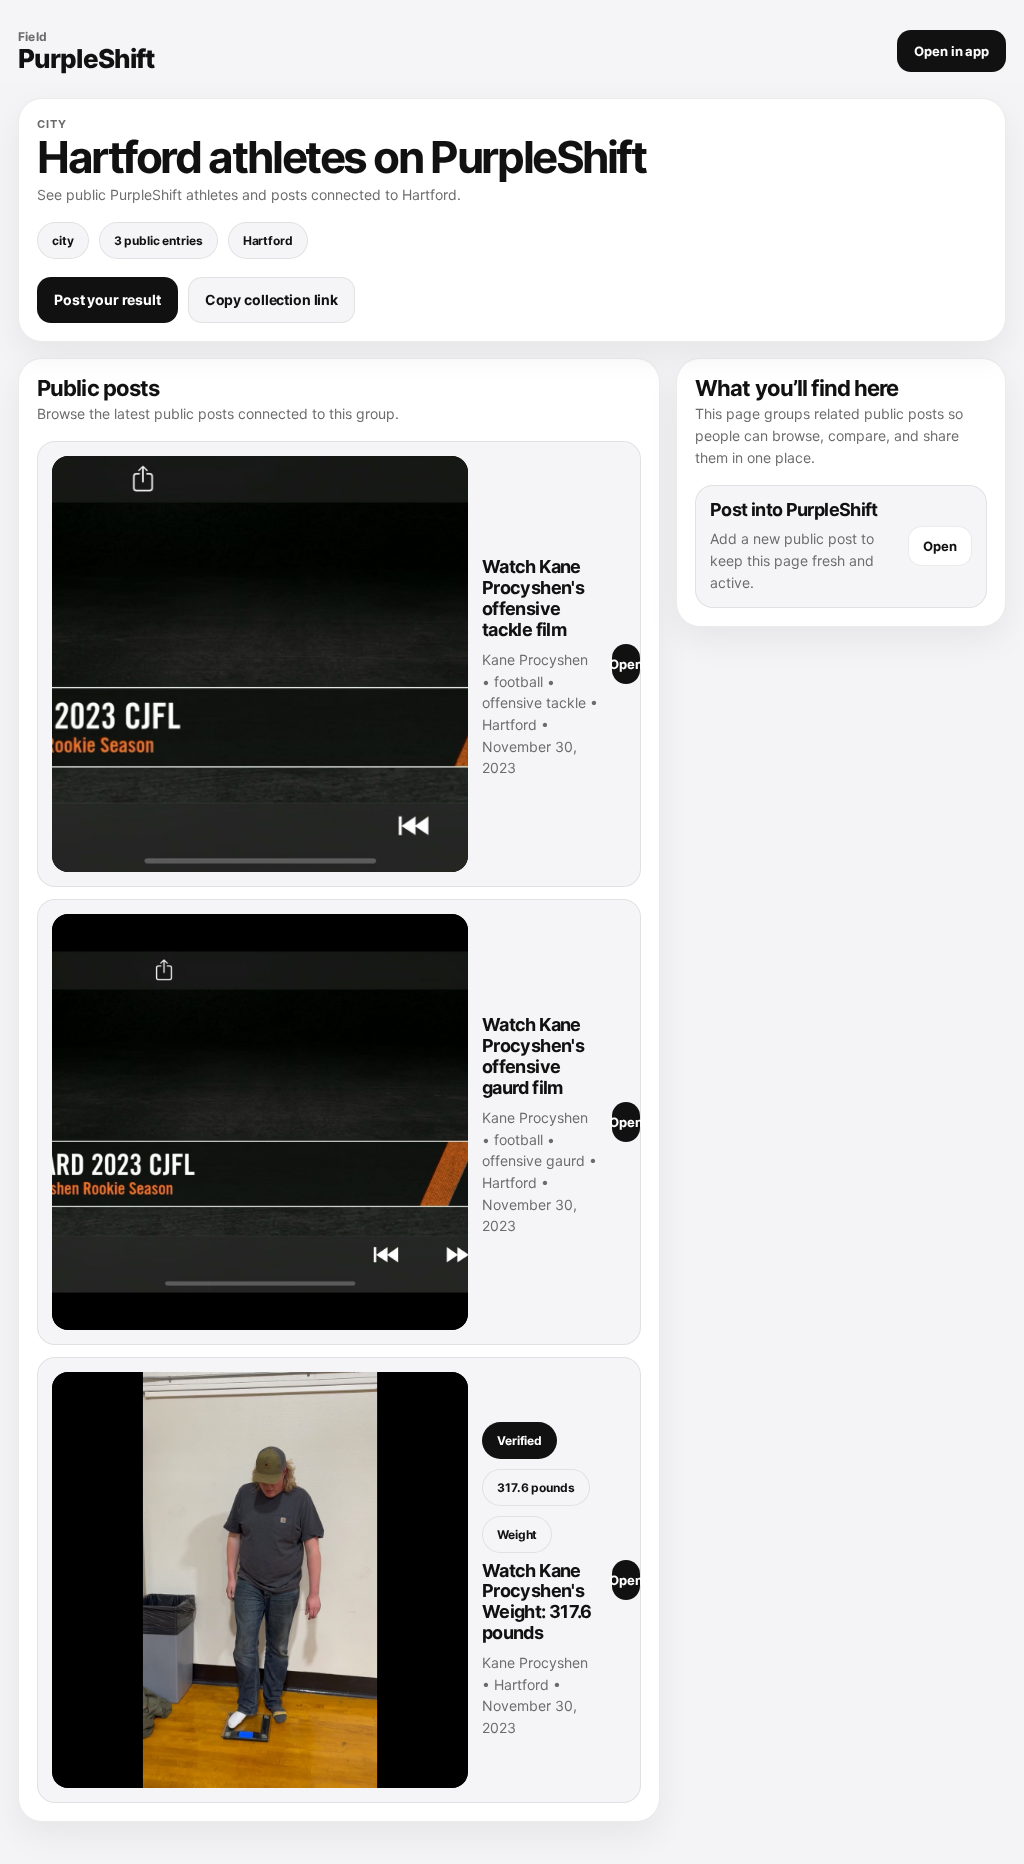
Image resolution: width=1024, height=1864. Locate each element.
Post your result (107, 299)
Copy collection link (271, 299)
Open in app (951, 51)
